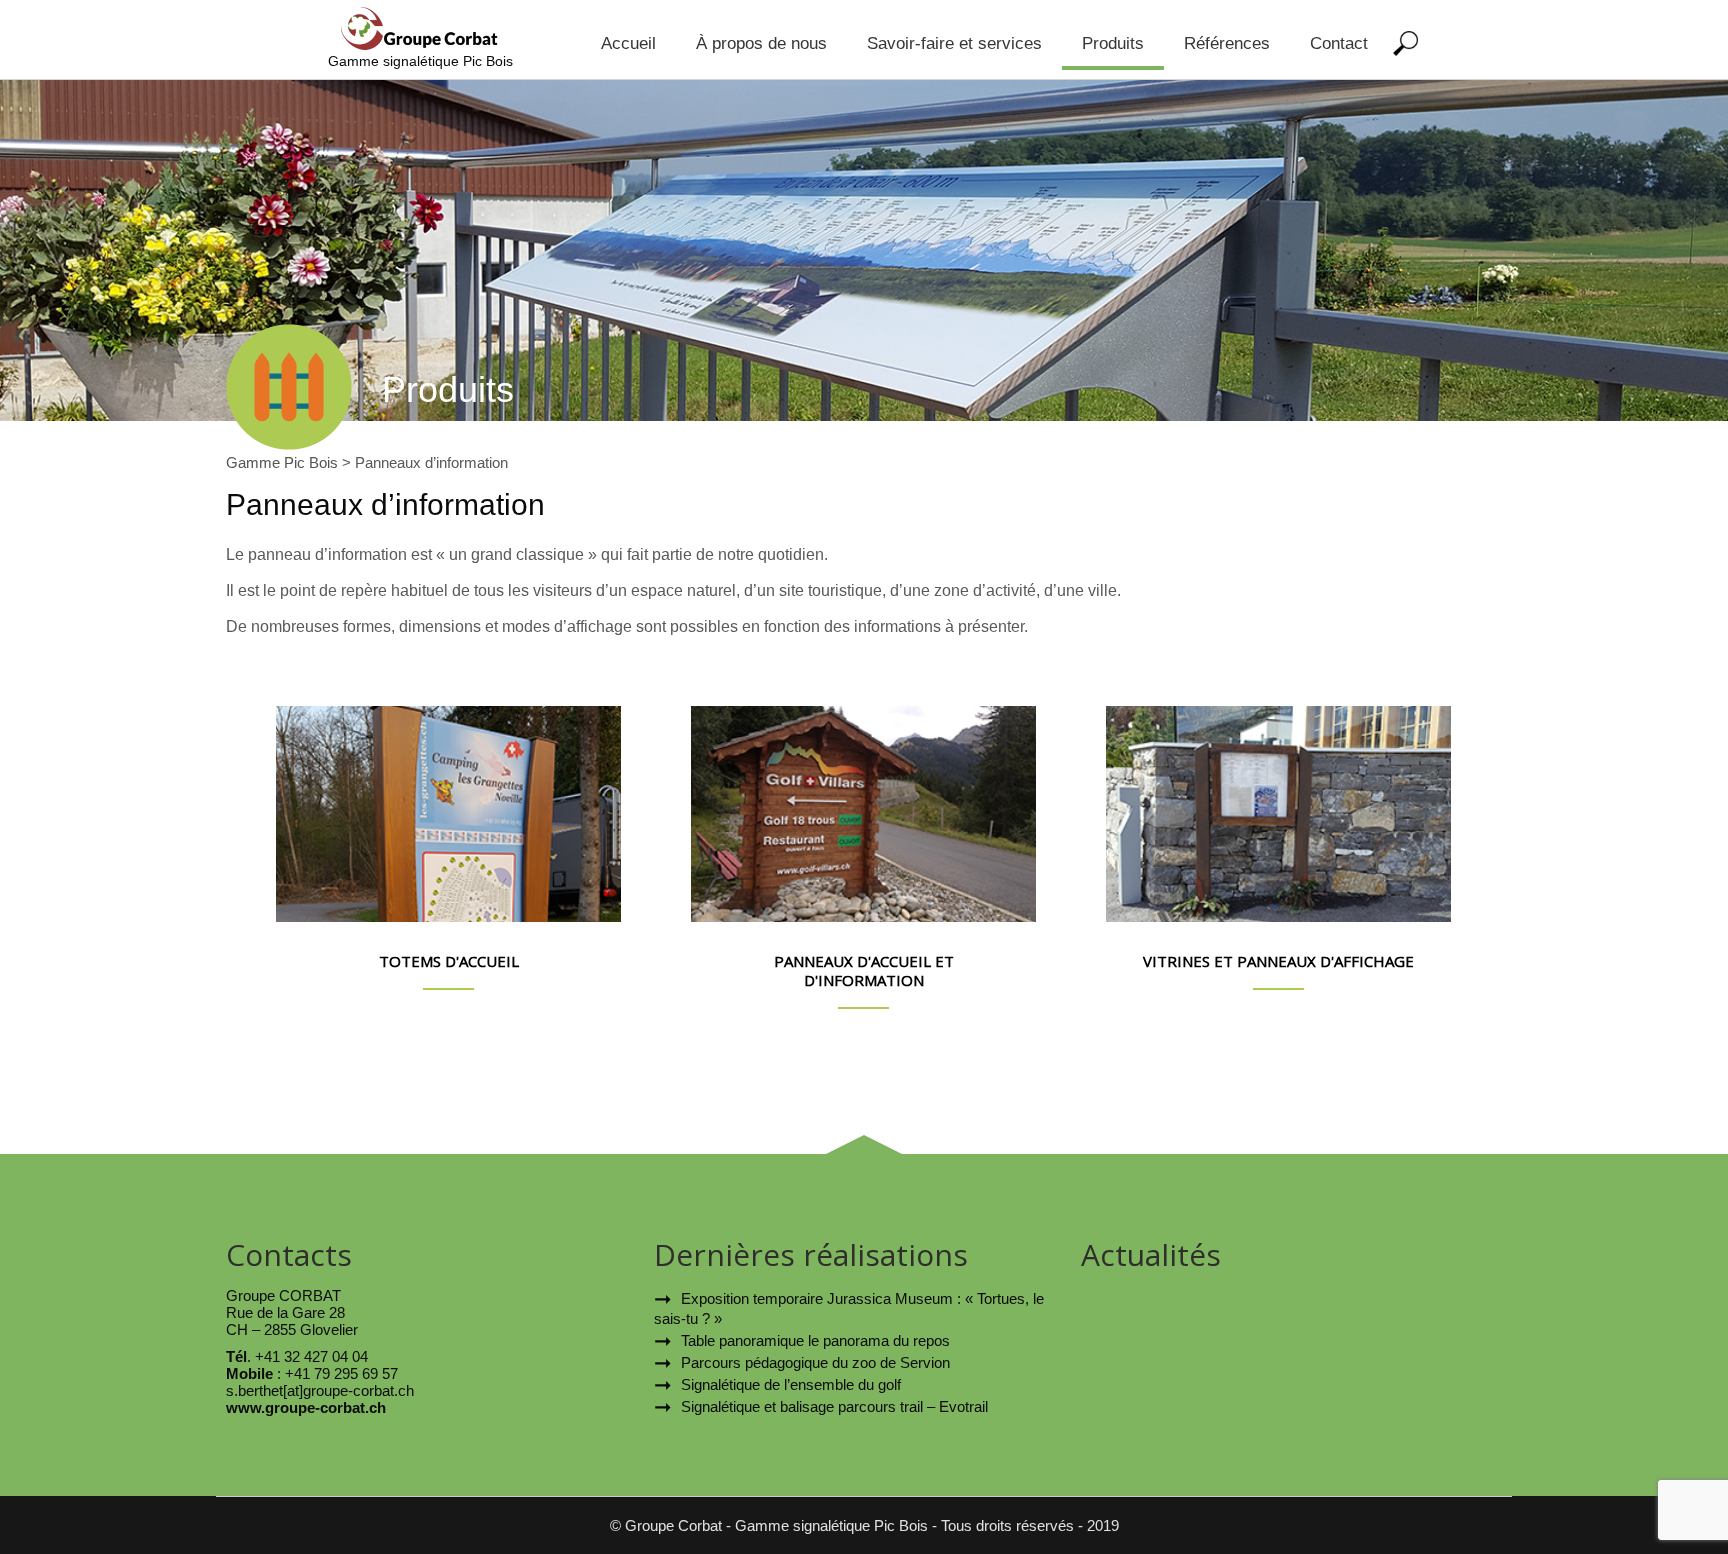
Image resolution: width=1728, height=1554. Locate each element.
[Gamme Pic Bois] (421, 44)
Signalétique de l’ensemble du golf (791, 1384)
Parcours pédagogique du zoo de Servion (815, 1362)
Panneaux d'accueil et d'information (864, 971)
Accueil (628, 43)
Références (1227, 43)
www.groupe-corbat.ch (306, 1407)
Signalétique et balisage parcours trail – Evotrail (834, 1406)
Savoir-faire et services (954, 43)
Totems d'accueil (449, 961)
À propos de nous (761, 43)
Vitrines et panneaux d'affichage (1278, 961)
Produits (1113, 43)
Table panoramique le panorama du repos (815, 1340)
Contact (1339, 43)
